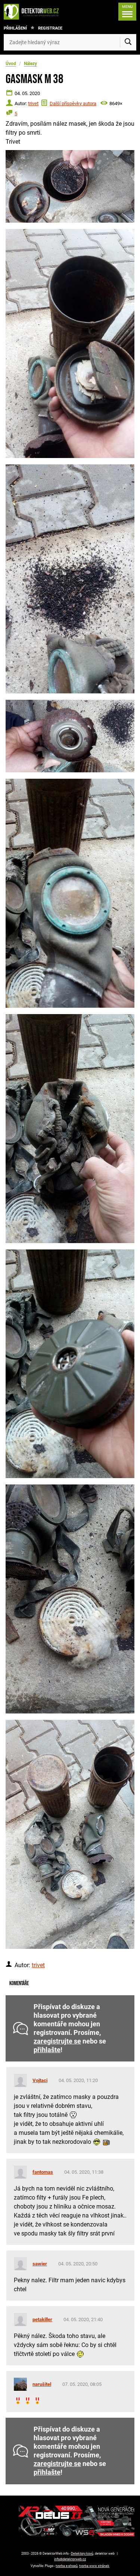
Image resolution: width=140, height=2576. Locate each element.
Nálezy (30, 64)
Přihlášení (15, 28)
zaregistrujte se (57, 2041)
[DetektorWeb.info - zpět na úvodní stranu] (33, 12)
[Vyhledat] (128, 42)
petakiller (42, 2319)
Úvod (11, 64)
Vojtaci (40, 2080)
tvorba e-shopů (67, 2566)
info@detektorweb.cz (70, 2559)
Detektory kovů (82, 2554)
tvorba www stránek (94, 2566)
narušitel (42, 2384)
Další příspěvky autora (73, 103)
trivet (33, 103)
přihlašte (47, 2050)
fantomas (43, 2172)
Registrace (50, 28)
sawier (40, 2264)
